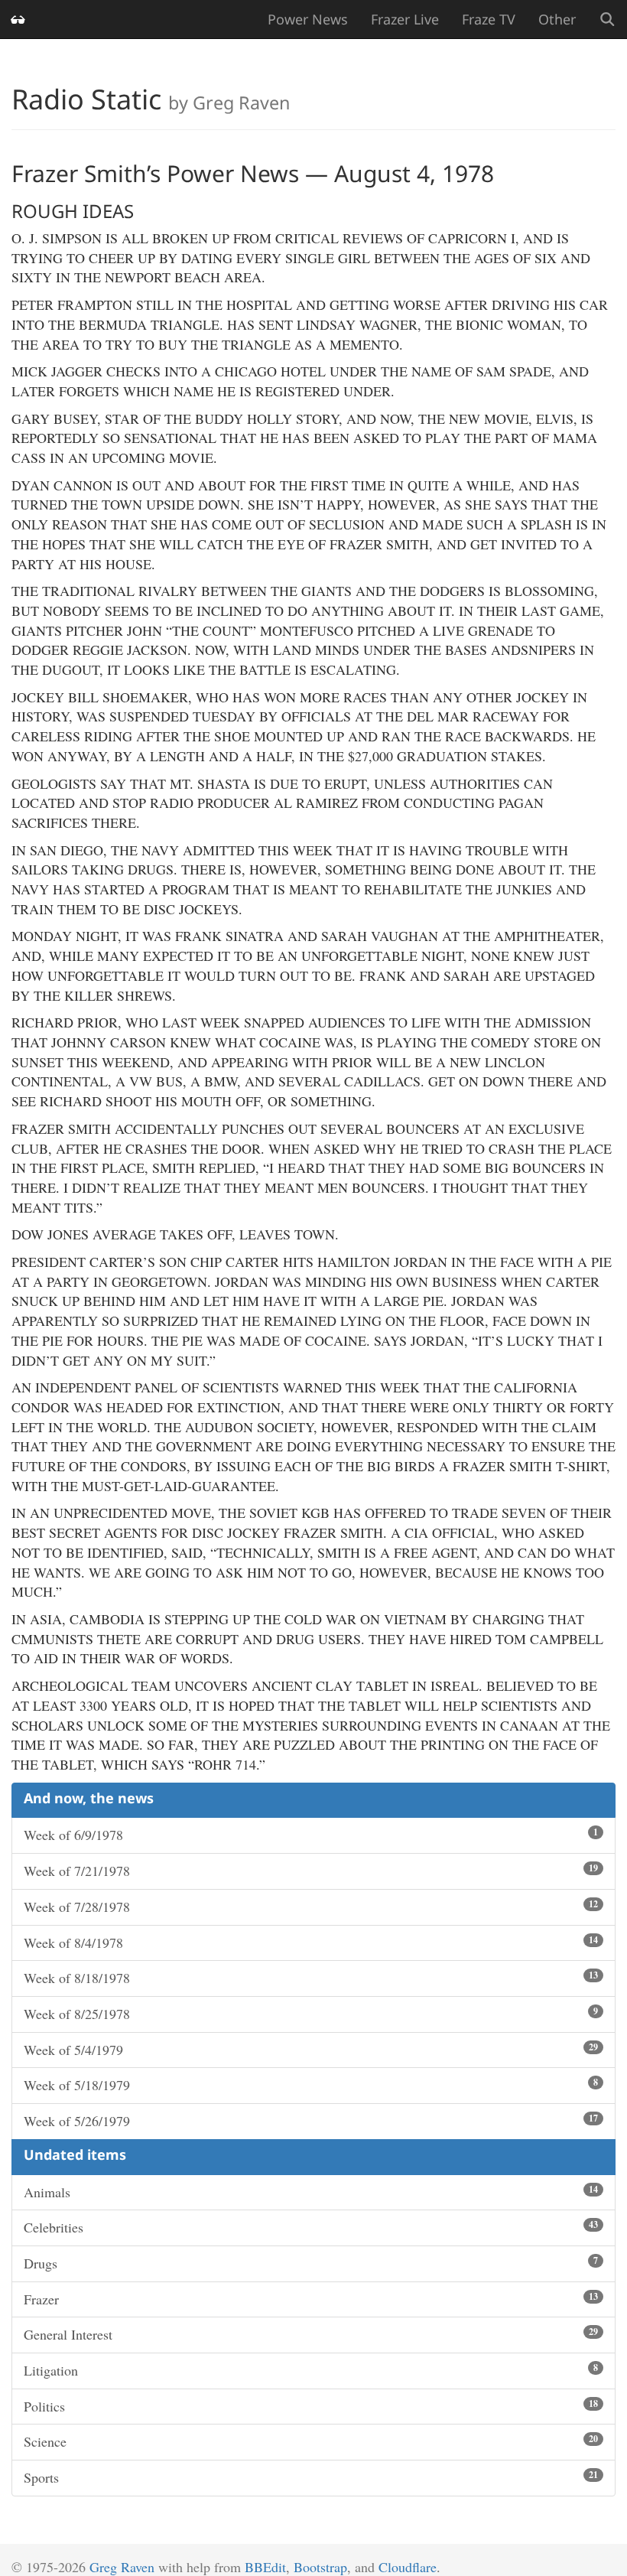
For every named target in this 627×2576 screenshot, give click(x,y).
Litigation (311, 2370)
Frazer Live (405, 19)
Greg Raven (122, 2567)
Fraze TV (489, 19)
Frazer (311, 2299)
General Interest (311, 2334)
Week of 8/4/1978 (311, 1943)
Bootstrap (320, 2567)
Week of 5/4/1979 (311, 2050)
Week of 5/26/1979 (311, 2121)
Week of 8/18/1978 (311, 1978)
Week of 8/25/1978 (311, 2014)
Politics (311, 2406)
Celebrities (311, 2227)
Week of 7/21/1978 (311, 1871)
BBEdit (265, 2567)
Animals (311, 2192)
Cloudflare (408, 2567)
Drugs (311, 2263)
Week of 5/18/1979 (311, 2085)
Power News (308, 19)
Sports (311, 2477)
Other (557, 19)
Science (311, 2441)
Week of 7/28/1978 (311, 1907)
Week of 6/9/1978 (311, 1835)
